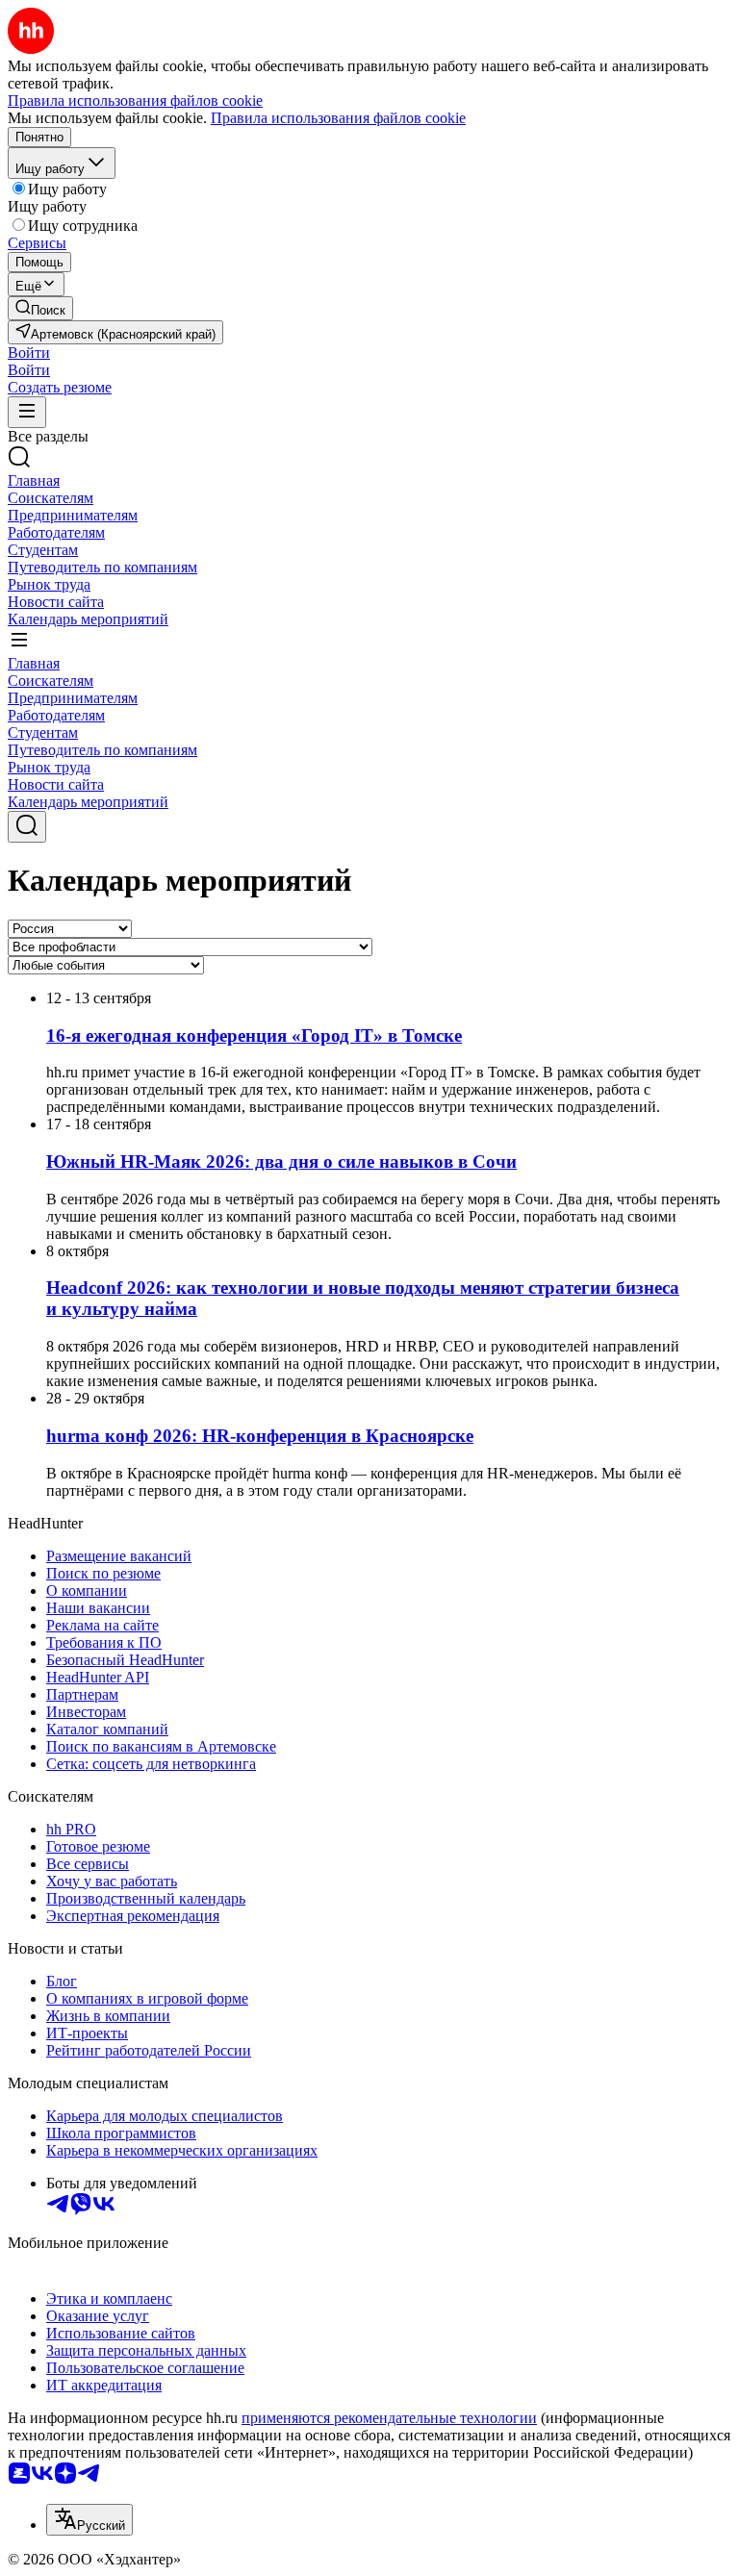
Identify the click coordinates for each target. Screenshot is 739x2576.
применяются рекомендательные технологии (389, 2418)
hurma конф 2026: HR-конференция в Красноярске (260, 1436)
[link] (40, 308)
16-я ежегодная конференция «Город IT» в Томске (254, 1035)
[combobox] (89, 2520)
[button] (29, 353)
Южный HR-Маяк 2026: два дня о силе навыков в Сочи (281, 1162)
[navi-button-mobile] (27, 412)
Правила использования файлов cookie (338, 118)
